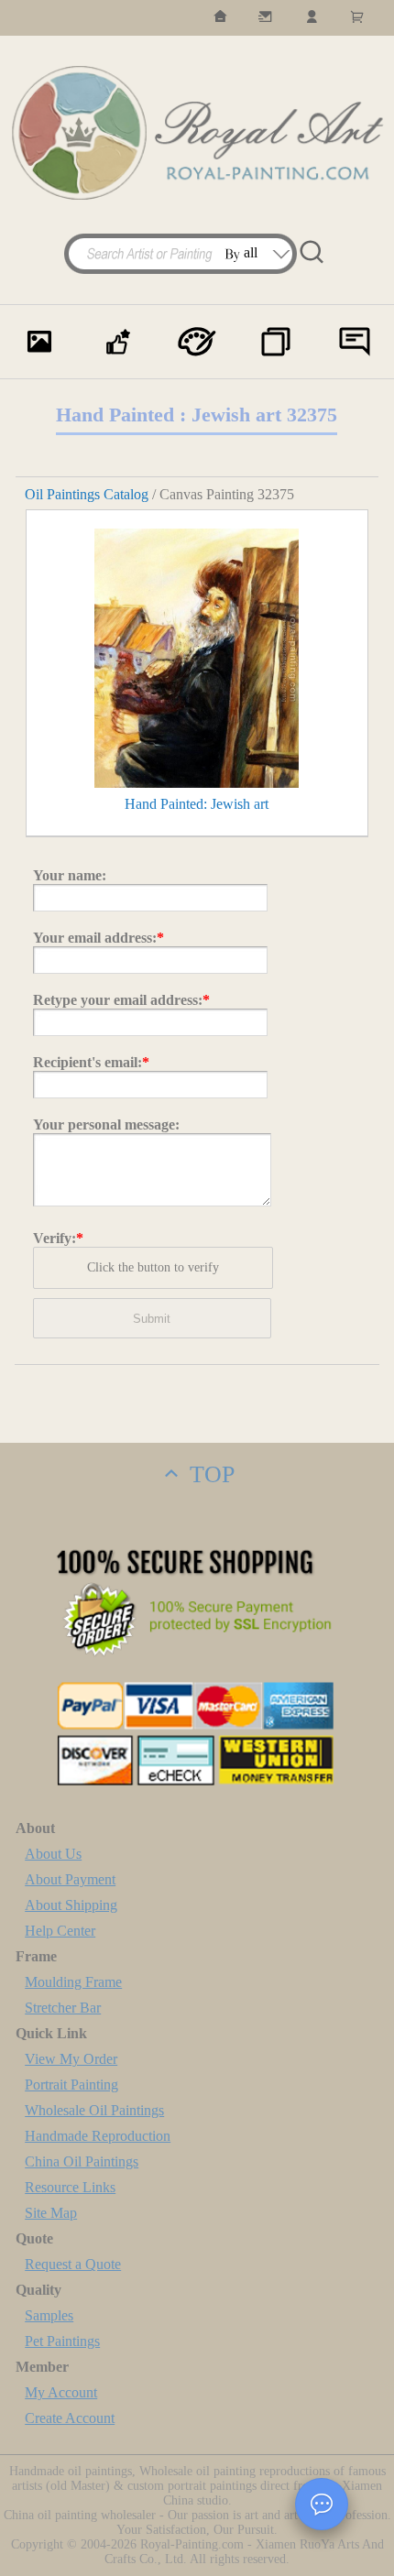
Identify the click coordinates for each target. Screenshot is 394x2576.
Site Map (51, 2213)
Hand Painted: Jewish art (197, 804)
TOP (209, 1474)
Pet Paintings (62, 2341)
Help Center (60, 1931)
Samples (49, 2315)
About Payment (70, 1879)
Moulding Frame (73, 1982)
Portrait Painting (71, 2085)
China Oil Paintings (82, 2161)
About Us (53, 1854)
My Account (61, 2392)
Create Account (70, 2418)
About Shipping (71, 1905)
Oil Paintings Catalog (87, 494)
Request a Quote (73, 2264)
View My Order (71, 2059)
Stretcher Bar (63, 2008)
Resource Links (70, 2187)
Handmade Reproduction (98, 2136)
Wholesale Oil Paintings (94, 2110)
